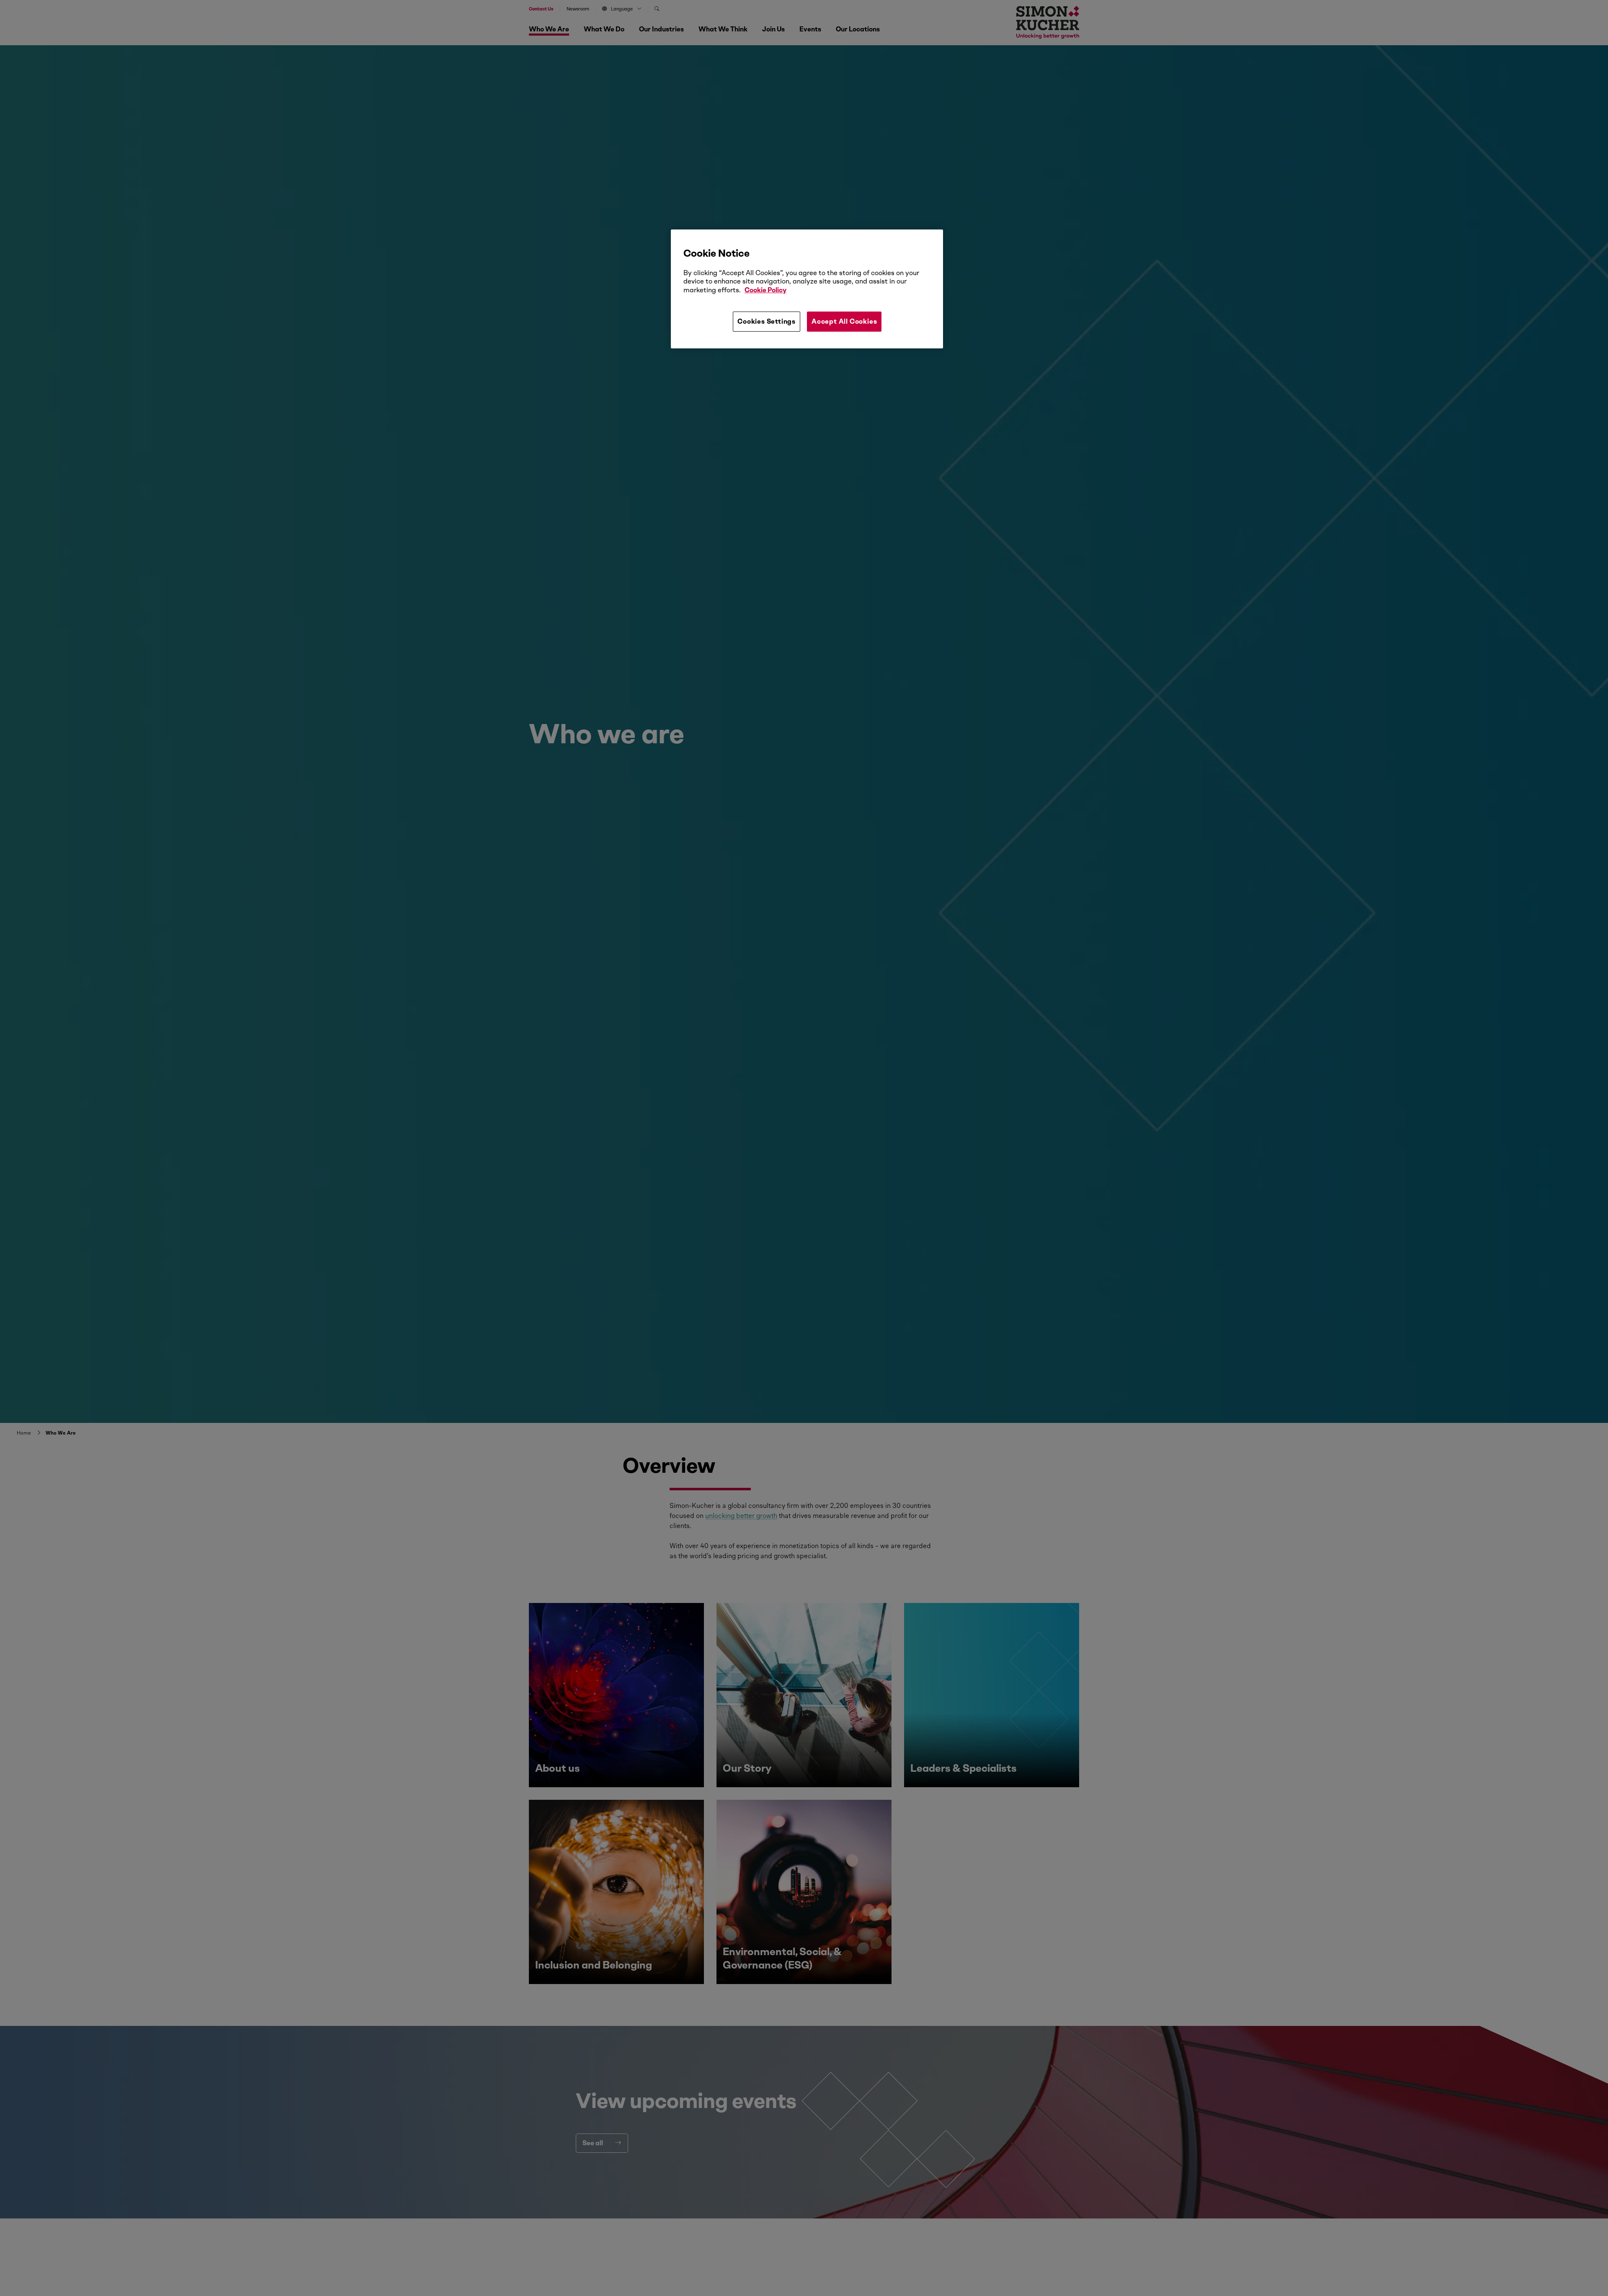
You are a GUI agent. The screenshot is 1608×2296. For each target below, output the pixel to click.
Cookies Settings (767, 321)
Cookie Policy (765, 290)
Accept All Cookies (844, 321)
